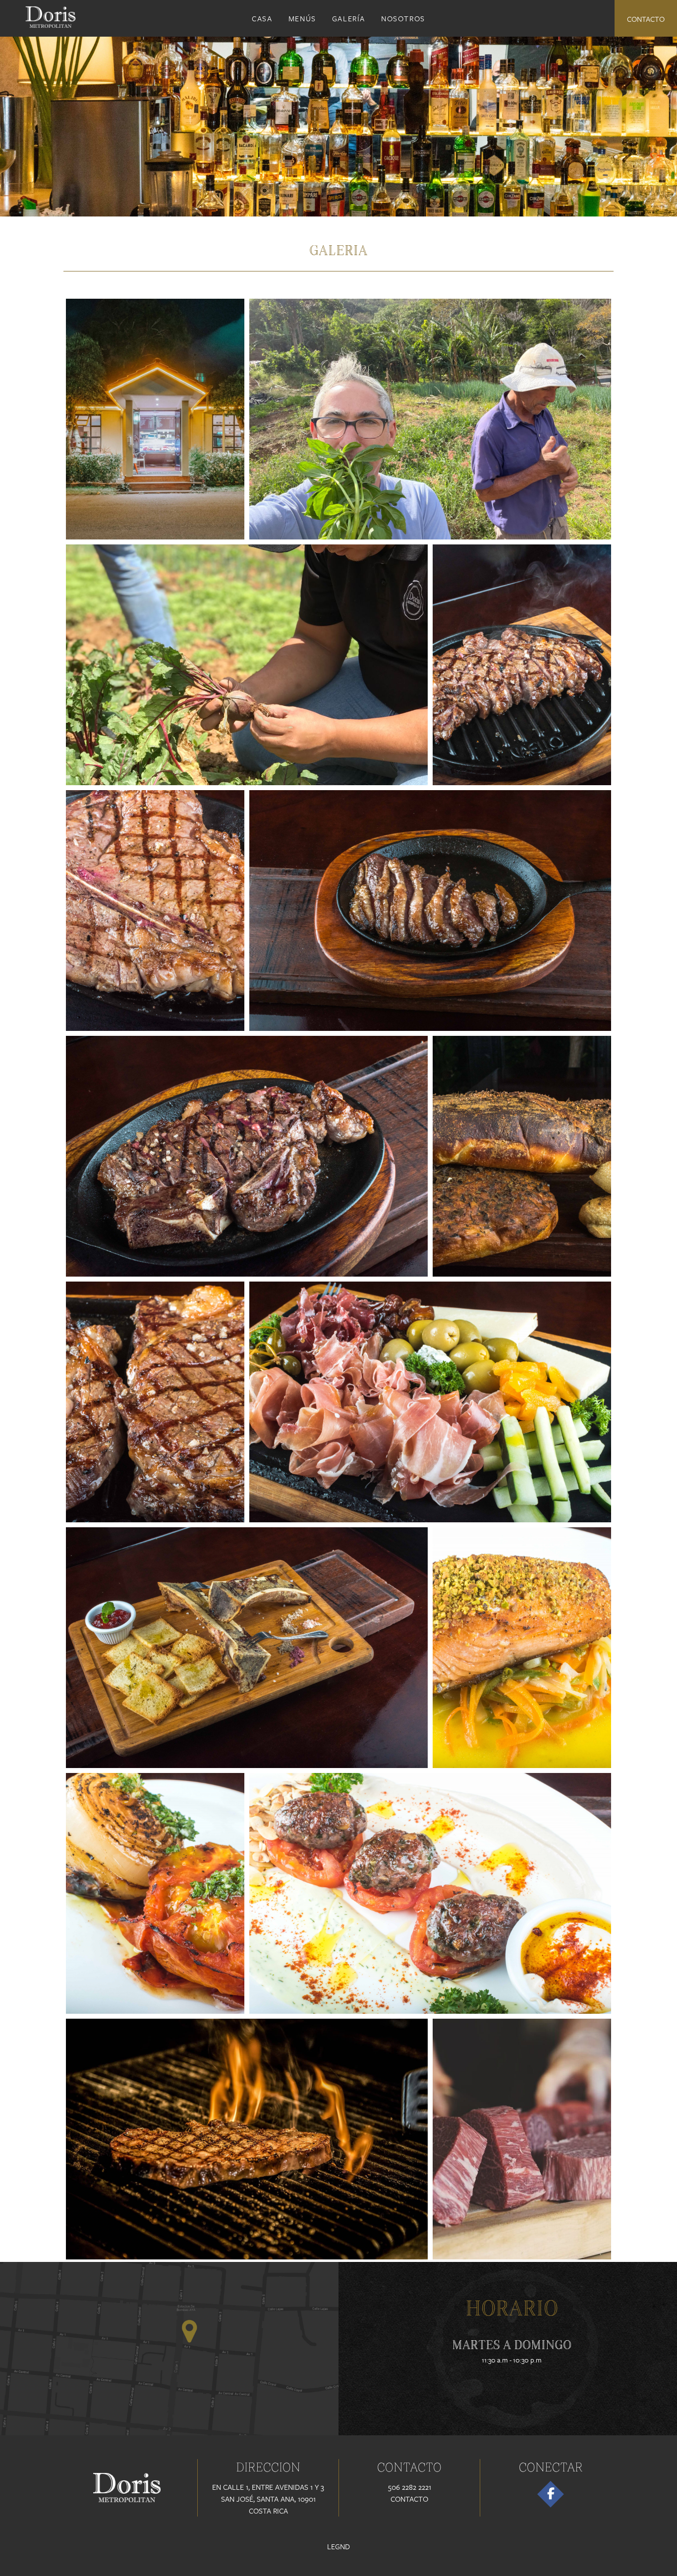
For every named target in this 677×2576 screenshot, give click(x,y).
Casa (262, 18)
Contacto (646, 19)
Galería (349, 18)
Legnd (338, 2546)
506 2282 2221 (410, 2487)
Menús (302, 18)
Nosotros (403, 18)
